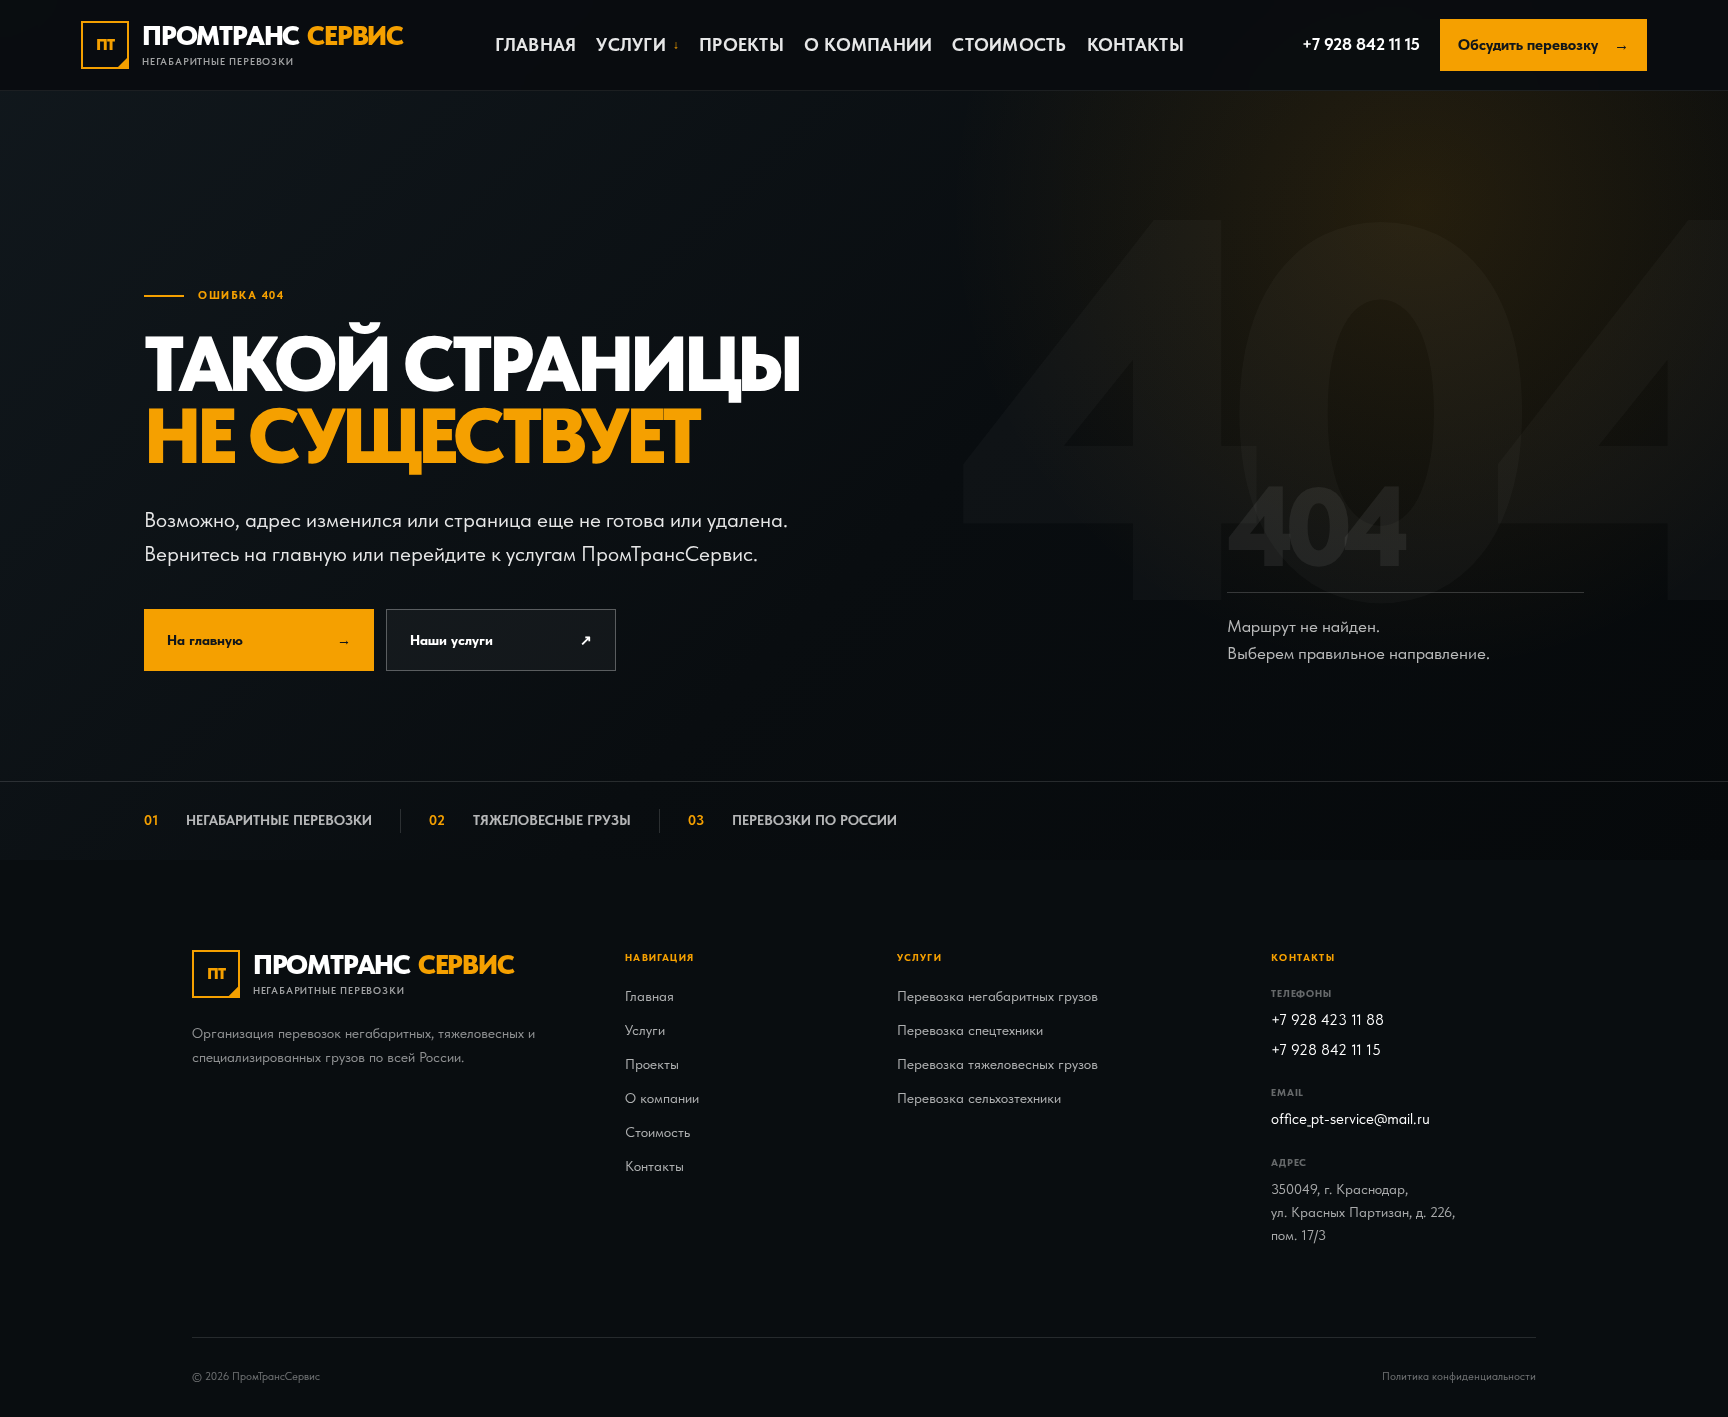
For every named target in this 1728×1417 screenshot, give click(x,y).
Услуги (645, 1030)
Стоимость (1009, 44)
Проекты (741, 44)
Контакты (1135, 44)
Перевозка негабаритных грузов (997, 996)
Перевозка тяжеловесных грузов (997, 1064)
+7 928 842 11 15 (1361, 44)
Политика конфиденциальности (1459, 1376)
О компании (868, 44)
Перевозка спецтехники (970, 1030)
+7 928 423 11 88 (1327, 1020)
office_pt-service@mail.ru (1350, 1119)
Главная (536, 44)
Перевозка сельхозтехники (979, 1098)
